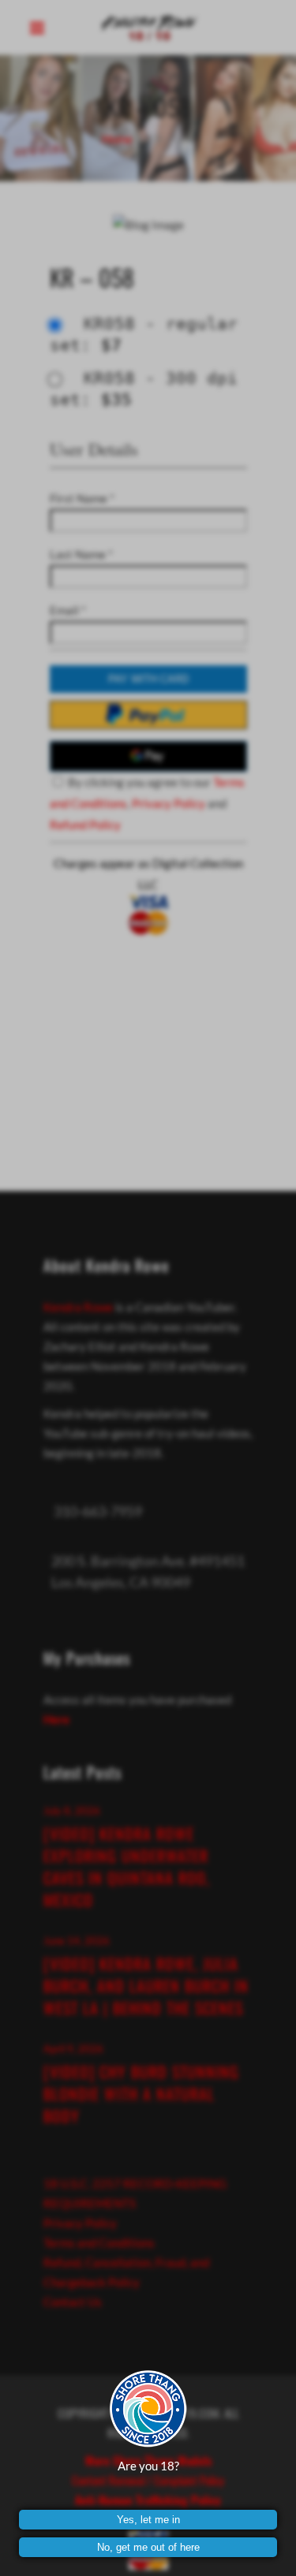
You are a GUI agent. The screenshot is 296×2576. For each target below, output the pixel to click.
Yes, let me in (148, 2520)
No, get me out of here (148, 2547)
